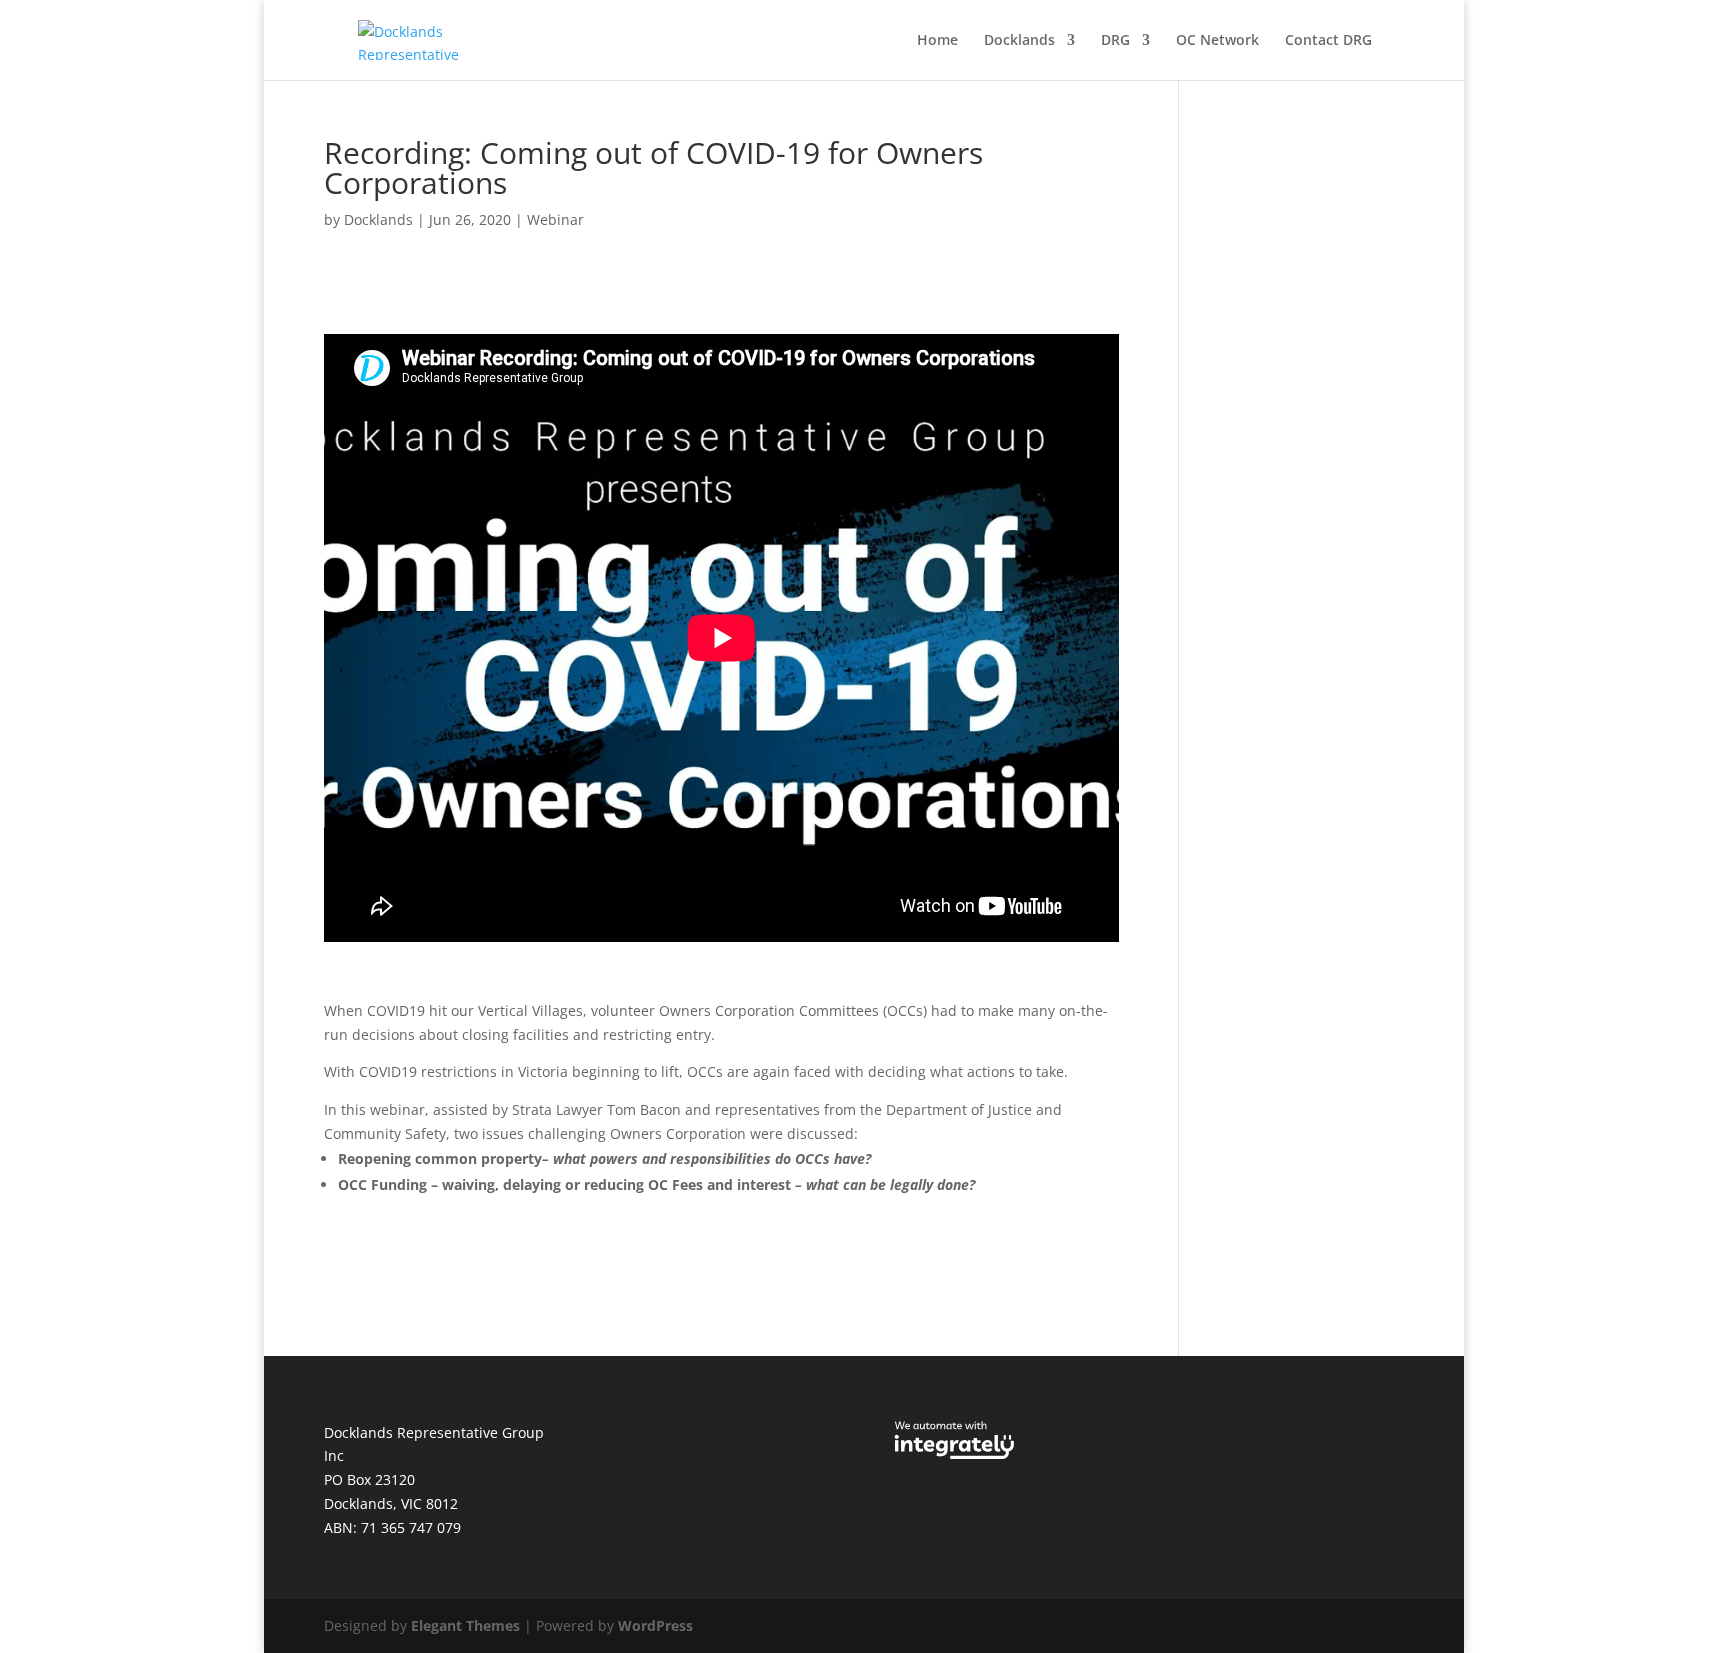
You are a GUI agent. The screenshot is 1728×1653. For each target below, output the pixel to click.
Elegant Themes (465, 1625)
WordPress (655, 1625)
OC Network (1217, 41)
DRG (1115, 41)
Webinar (555, 219)
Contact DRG (1328, 41)
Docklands (1019, 41)
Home (937, 41)
